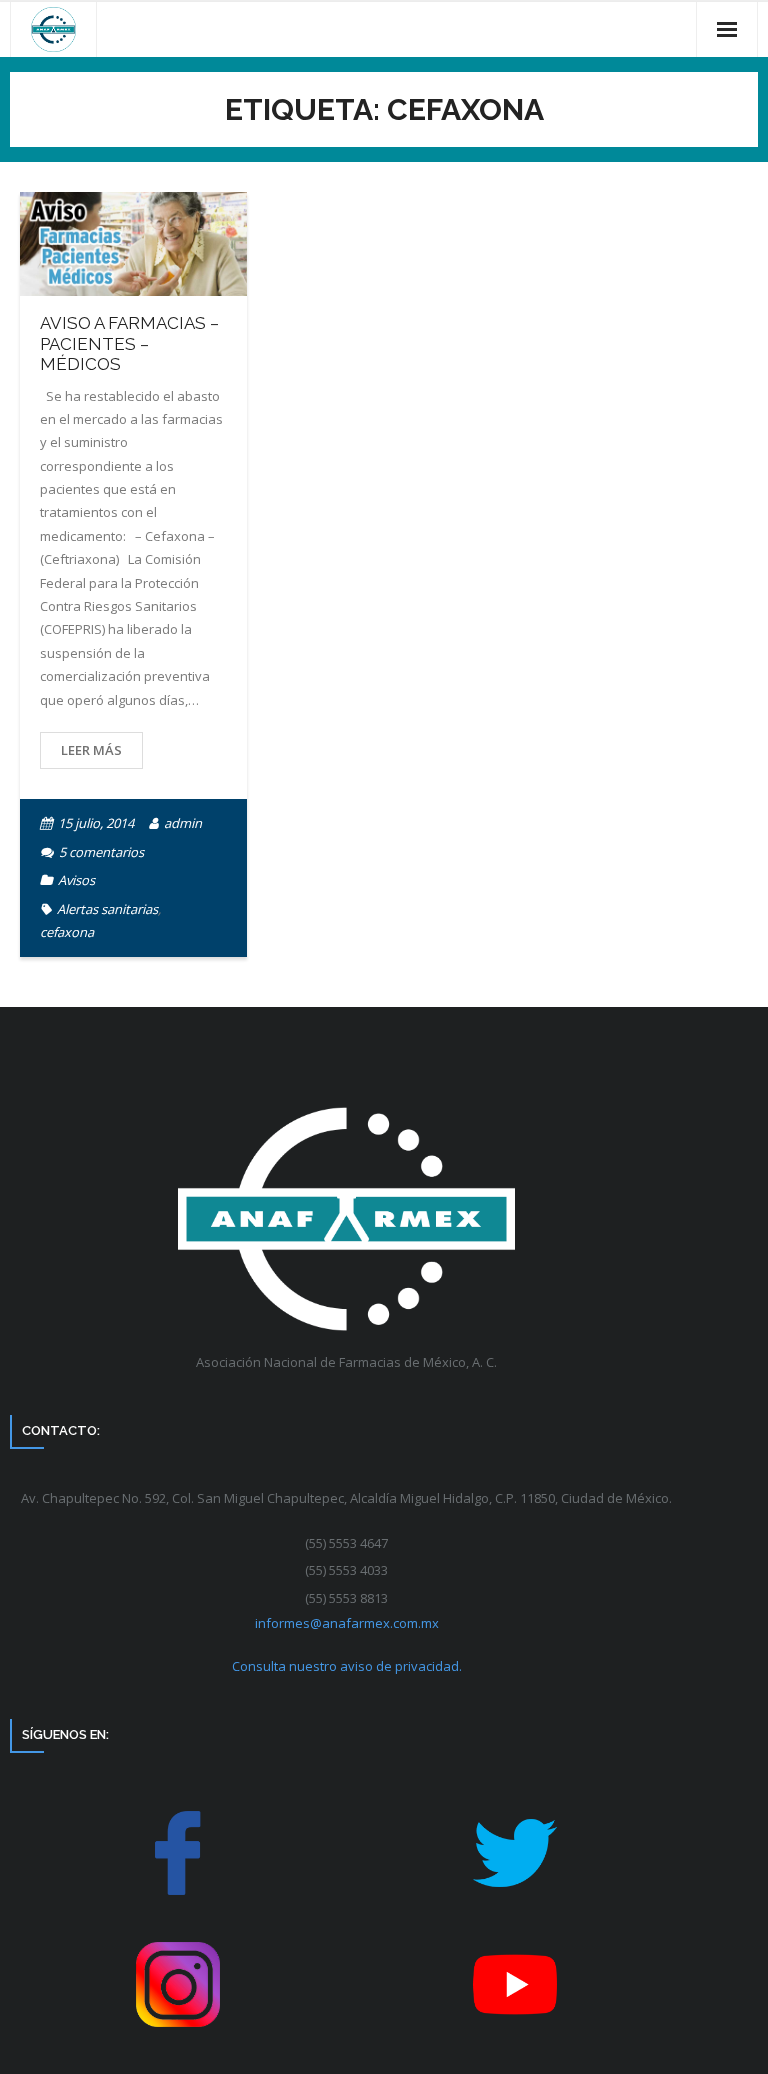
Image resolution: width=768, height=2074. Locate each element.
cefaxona (67, 932)
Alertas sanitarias (107, 909)
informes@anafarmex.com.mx (347, 1623)
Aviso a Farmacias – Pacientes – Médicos (129, 343)
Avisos (76, 880)
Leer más (91, 750)
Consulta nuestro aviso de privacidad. (347, 1666)
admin (183, 823)
